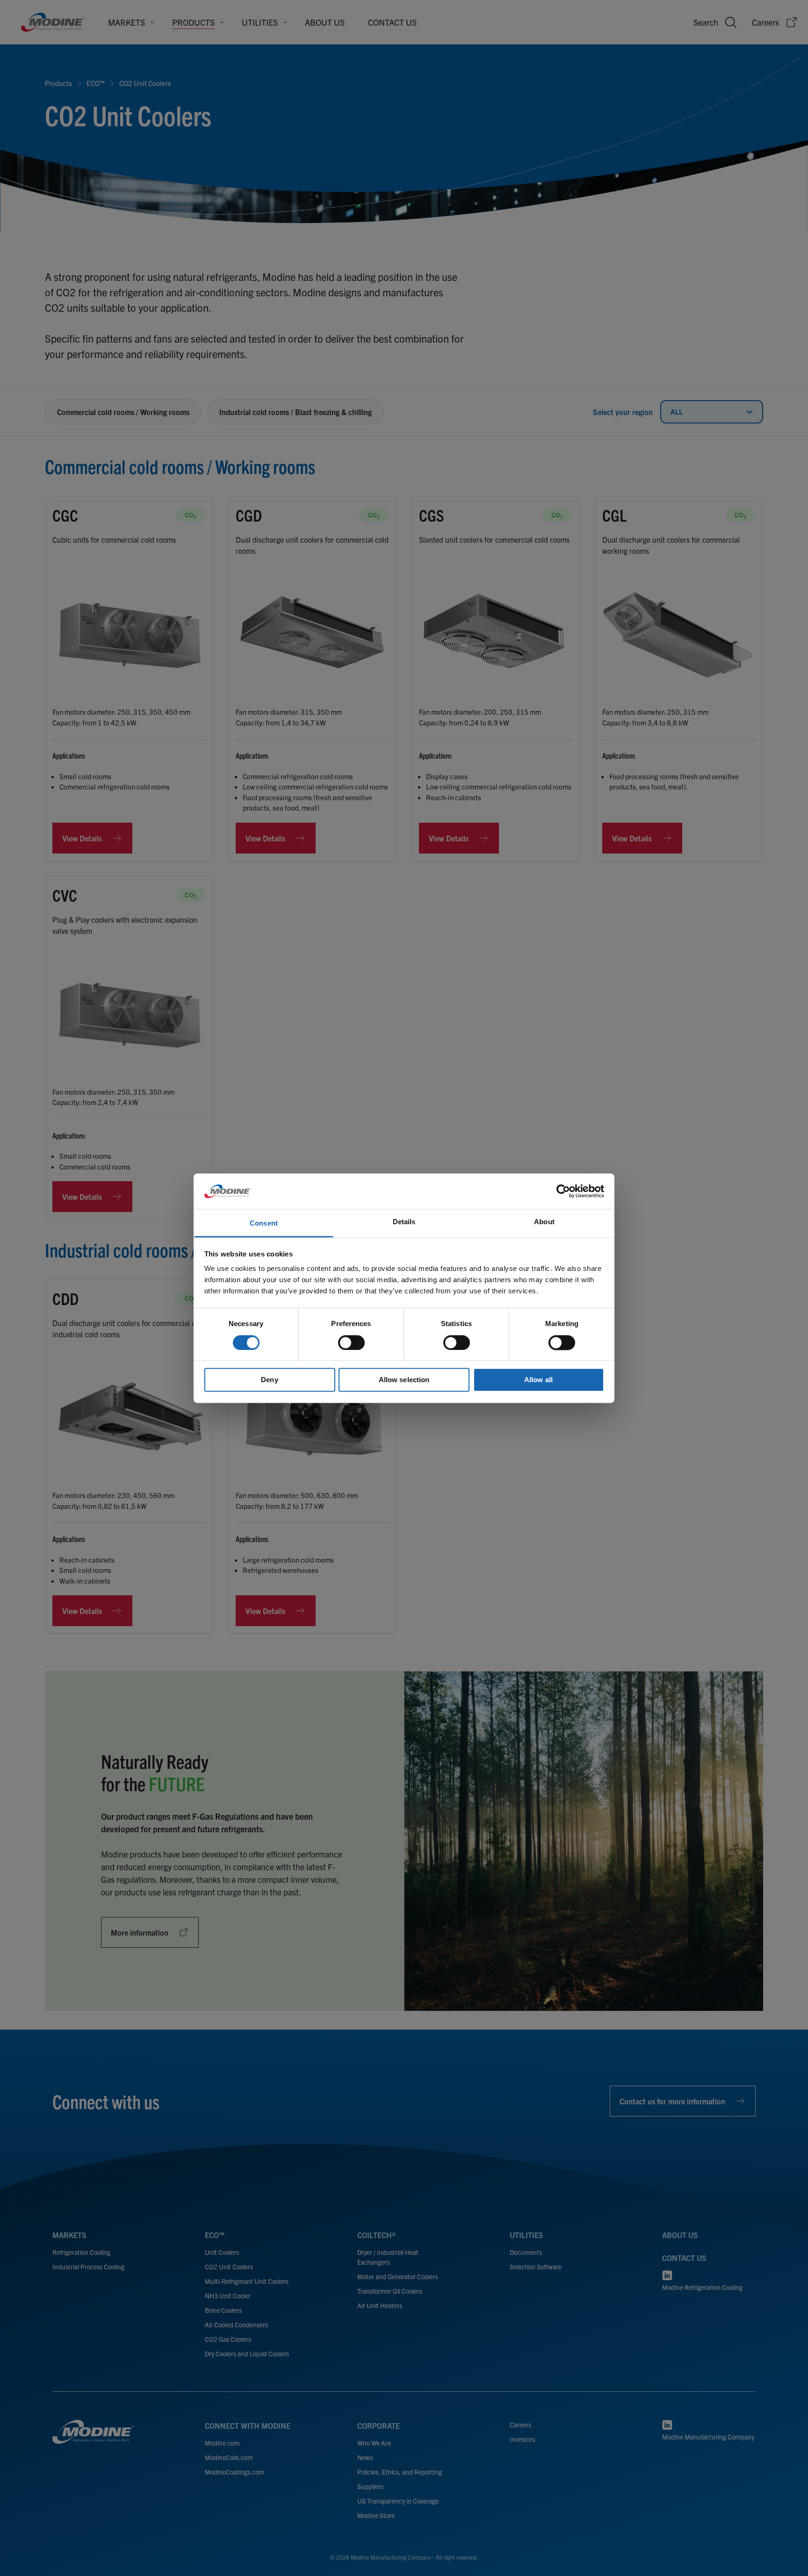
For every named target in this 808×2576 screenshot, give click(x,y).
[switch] (351, 1342)
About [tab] (544, 1222)
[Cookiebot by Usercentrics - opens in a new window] (563, 1191)
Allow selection (404, 1380)
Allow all (538, 1380)
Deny (269, 1380)
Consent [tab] (264, 1223)
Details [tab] (404, 1222)
